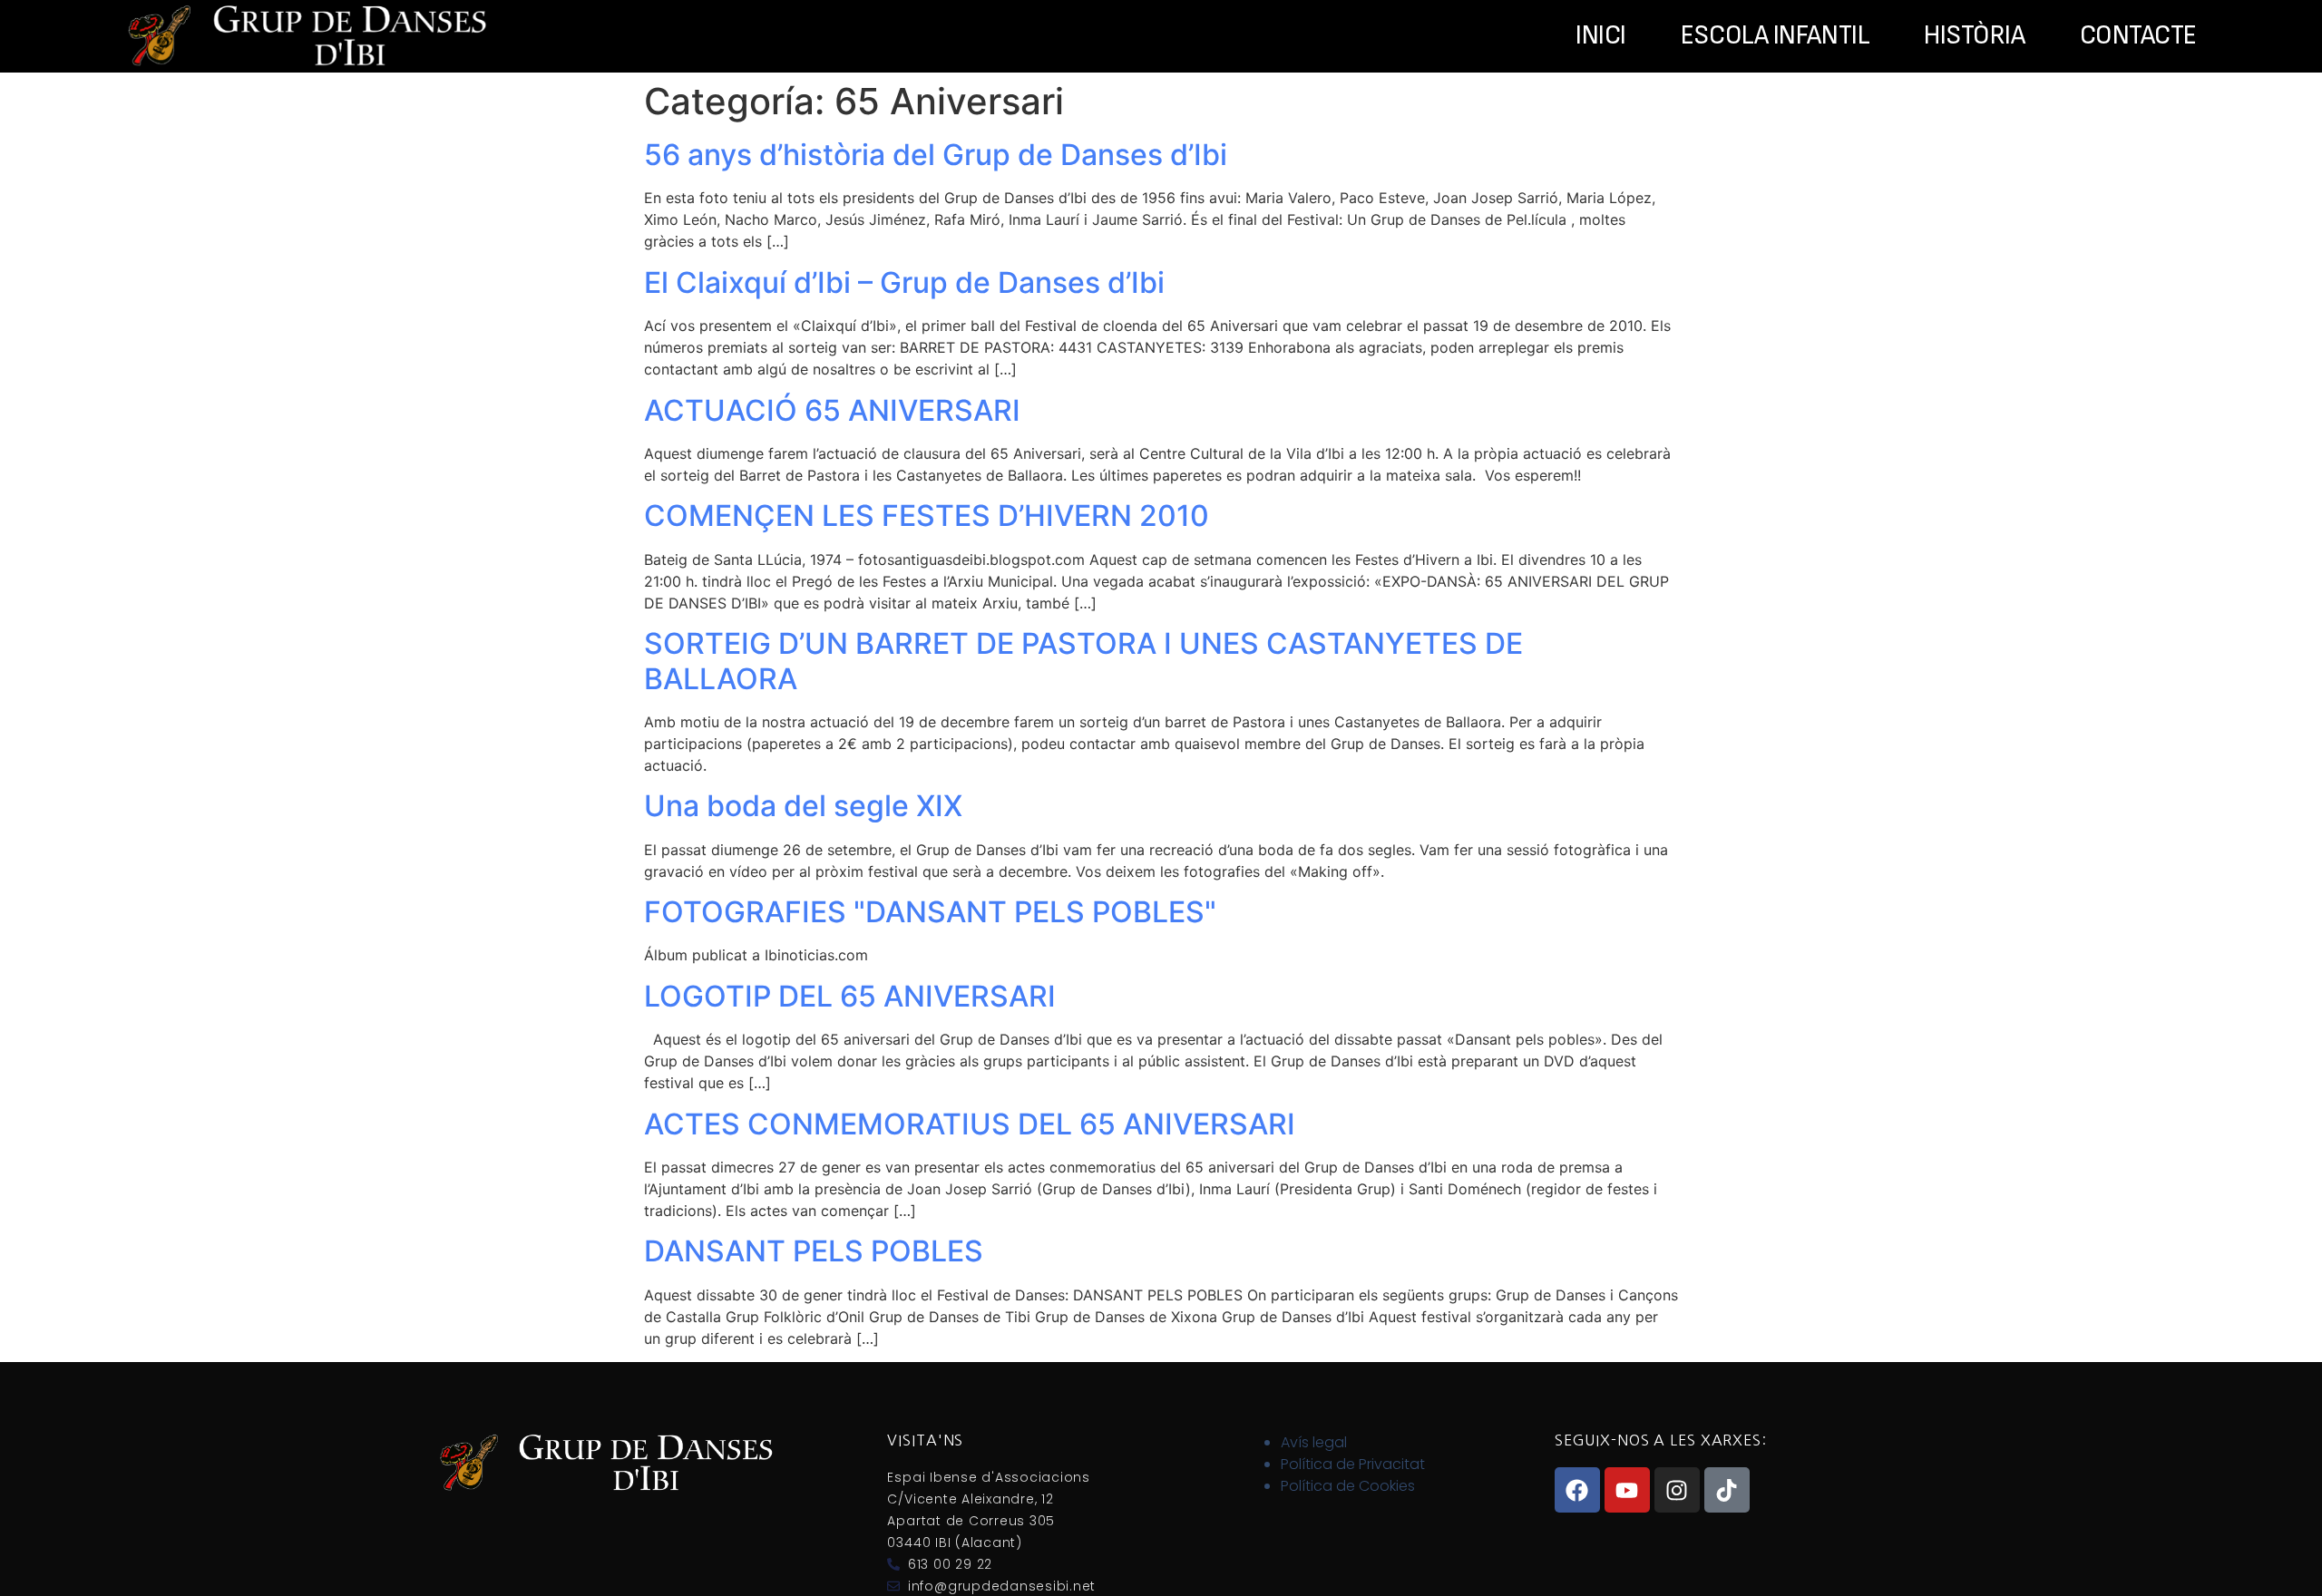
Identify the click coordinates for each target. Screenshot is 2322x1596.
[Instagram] (1677, 1490)
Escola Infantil (1775, 36)
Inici (1601, 36)
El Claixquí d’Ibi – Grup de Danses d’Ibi (904, 282)
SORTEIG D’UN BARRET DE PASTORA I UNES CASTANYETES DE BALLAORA (1083, 661)
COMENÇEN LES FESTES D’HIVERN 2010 (927, 516)
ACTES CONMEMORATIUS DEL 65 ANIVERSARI (970, 1124)
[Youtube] (1627, 1490)
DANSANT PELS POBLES (814, 1251)
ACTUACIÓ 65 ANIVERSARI (832, 410)
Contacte (2138, 36)
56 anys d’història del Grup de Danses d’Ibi (936, 155)
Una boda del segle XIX (803, 806)
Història (1974, 36)
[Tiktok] (1727, 1490)
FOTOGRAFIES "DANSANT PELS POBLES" (930, 912)
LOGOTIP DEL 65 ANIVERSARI (850, 996)
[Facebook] (1577, 1490)
